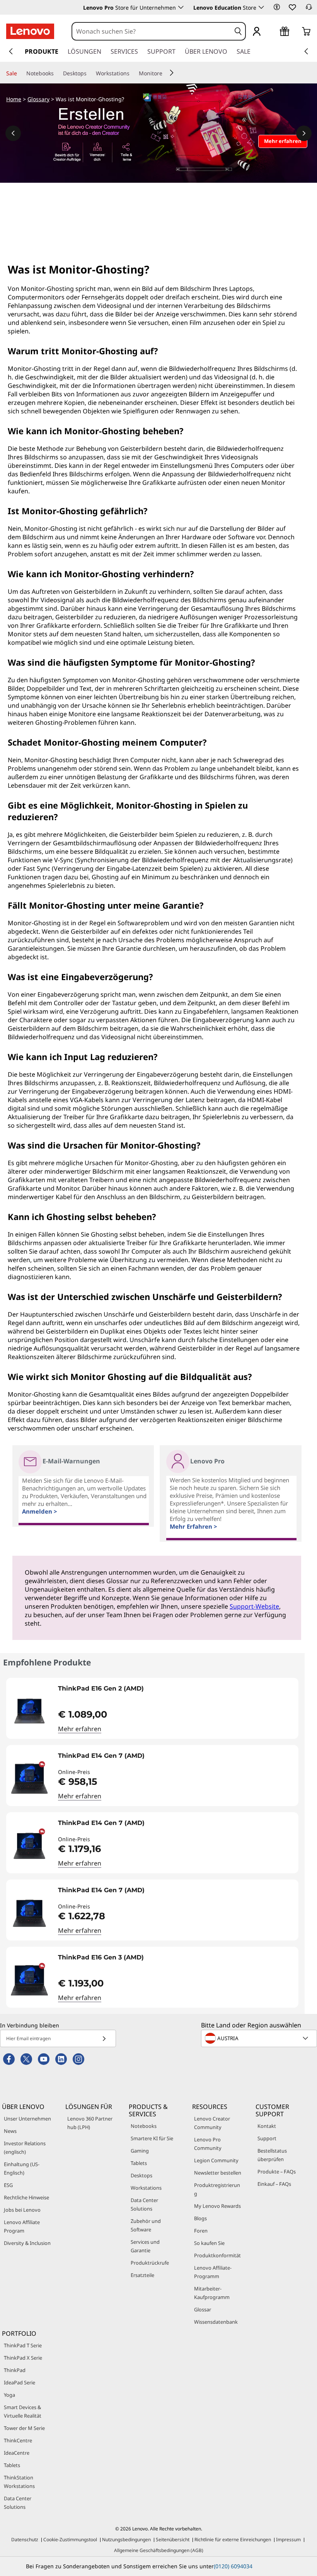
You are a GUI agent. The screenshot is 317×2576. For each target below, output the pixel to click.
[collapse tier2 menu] (172, 73)
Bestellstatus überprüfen (272, 2155)
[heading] (176, 1691)
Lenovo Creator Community (212, 2123)
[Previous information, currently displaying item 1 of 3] (13, 133)
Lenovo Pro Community (208, 2144)
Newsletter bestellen (218, 2173)
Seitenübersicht (173, 2539)
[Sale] (20, 73)
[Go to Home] (30, 31)
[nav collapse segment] (306, 51)
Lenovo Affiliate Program (22, 2226)
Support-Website (254, 1606)
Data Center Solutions (144, 2204)
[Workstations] (133, 73)
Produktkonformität (217, 2255)
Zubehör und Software (146, 2225)
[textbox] (260, 2038)
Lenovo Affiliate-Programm (213, 2272)
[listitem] (152, 1708)
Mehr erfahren (80, 1729)
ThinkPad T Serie (23, 2345)
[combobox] (152, 31)
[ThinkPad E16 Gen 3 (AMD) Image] (29, 1980)
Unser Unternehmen (27, 2119)
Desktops (141, 2175)
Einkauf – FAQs (274, 2184)
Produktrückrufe (150, 2263)
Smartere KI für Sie (152, 2138)
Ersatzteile (142, 2275)
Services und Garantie (145, 2246)
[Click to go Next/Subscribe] (104, 2038)
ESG (8, 2185)
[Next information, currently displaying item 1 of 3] (304, 133)
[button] (277, 7)
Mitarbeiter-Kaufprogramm (212, 2293)
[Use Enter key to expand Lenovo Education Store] (261, 7)
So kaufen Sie (209, 2243)
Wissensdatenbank (216, 2322)
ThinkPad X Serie (23, 2358)
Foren (201, 2231)
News (10, 2131)
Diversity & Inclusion (27, 2243)
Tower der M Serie (24, 2428)
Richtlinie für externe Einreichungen (233, 2539)
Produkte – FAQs (277, 2172)
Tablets (139, 2163)
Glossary (38, 99)
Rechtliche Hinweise (26, 2197)
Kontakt (267, 2126)
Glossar (203, 2309)
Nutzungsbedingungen (126, 2539)
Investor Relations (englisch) (25, 2148)
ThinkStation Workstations (19, 2482)
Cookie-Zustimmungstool (70, 2539)
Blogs (200, 2218)
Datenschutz (25, 2539)
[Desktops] (90, 73)
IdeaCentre (17, 2453)
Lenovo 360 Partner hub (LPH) (90, 2123)
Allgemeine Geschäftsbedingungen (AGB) (159, 2550)
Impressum (288, 2539)
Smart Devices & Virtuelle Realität (23, 2411)
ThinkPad (15, 2370)
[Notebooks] (57, 73)
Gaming (140, 2151)
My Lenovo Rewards (217, 2206)
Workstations (146, 2188)
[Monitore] (165, 73)
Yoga (9, 2395)
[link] (309, 9)
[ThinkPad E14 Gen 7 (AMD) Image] (29, 1779)
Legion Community (216, 2160)
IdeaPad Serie (20, 2382)
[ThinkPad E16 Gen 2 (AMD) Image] (29, 1711)
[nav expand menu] (11, 51)
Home (14, 99)
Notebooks (144, 2126)
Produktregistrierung (217, 2189)
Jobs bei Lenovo (22, 2210)
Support (267, 2138)
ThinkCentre (18, 2440)
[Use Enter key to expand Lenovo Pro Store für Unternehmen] (181, 7)
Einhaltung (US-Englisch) (22, 2168)
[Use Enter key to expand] (272, 32)
